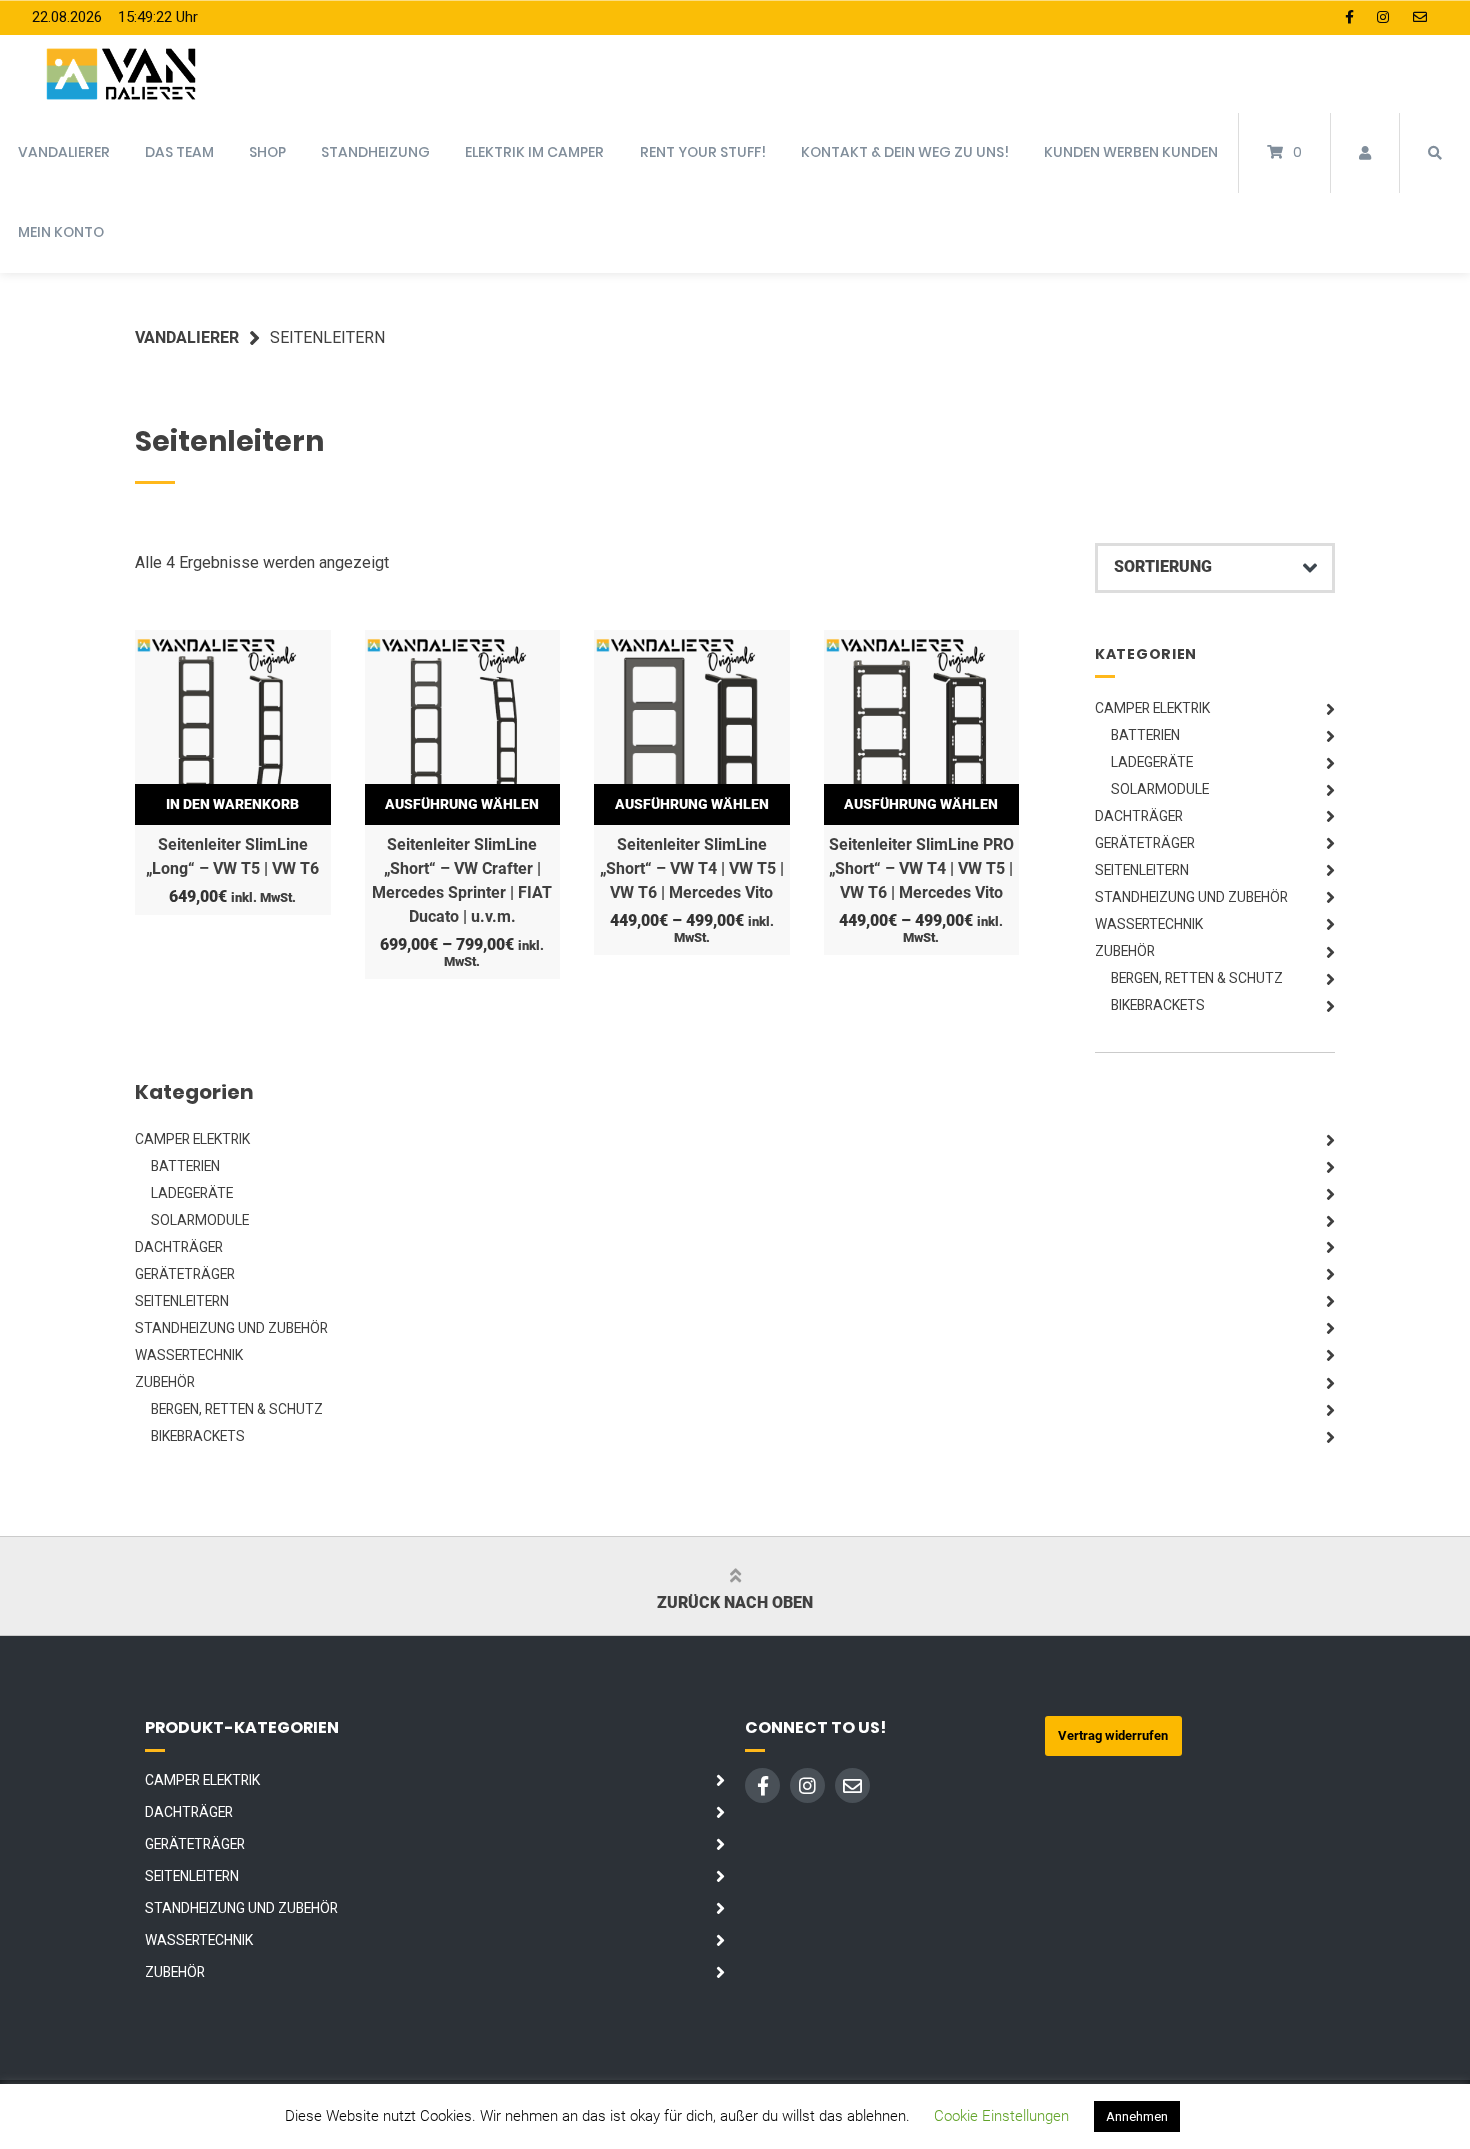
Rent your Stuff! (703, 152)
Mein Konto (61, 232)
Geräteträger (1145, 843)
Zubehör (1125, 951)
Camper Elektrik (1152, 708)
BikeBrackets (1158, 1005)
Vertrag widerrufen (1113, 1735)
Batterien (1145, 735)
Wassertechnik (1149, 924)
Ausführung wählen (462, 804)
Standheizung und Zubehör (1191, 897)
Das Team (179, 152)
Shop (267, 152)
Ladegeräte (1152, 762)
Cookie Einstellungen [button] (1001, 2116)
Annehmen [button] (1137, 2116)
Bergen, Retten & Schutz (1197, 978)
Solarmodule (1160, 789)
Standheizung (375, 152)
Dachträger (1139, 816)
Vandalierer (64, 152)
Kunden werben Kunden (1131, 152)
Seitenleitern (1142, 870)
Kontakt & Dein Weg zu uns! (905, 152)
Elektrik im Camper (534, 152)
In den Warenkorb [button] (232, 804)
